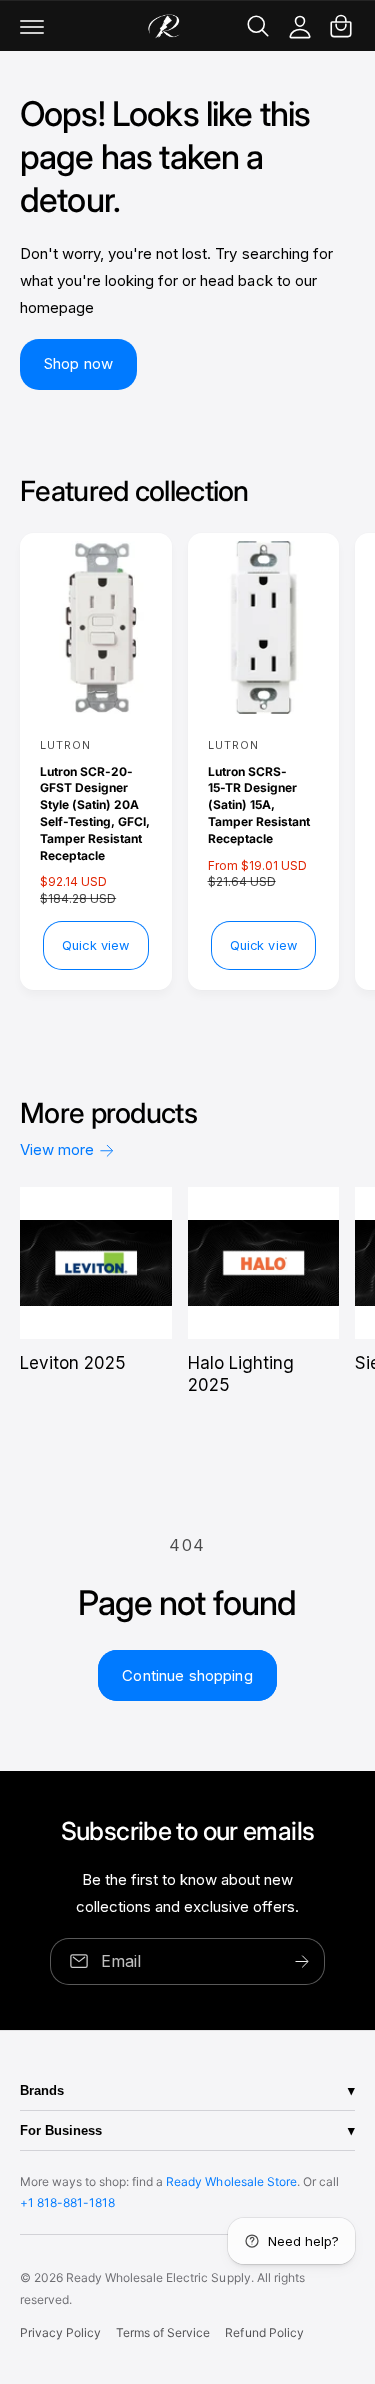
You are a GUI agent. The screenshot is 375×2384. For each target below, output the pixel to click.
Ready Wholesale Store (231, 2181)
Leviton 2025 (73, 1363)
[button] (32, 26)
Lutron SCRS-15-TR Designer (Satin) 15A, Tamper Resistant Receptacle (259, 805)
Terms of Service (163, 2332)
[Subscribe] (302, 1961)
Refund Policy (264, 2332)
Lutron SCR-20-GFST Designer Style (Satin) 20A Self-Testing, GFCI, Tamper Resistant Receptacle (95, 813)
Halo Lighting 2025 (241, 1374)
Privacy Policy (60, 2332)
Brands (42, 2090)
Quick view (95, 945)
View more (57, 1149)
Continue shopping (187, 1675)
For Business (61, 2130)
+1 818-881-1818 (67, 2202)
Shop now (78, 363)
